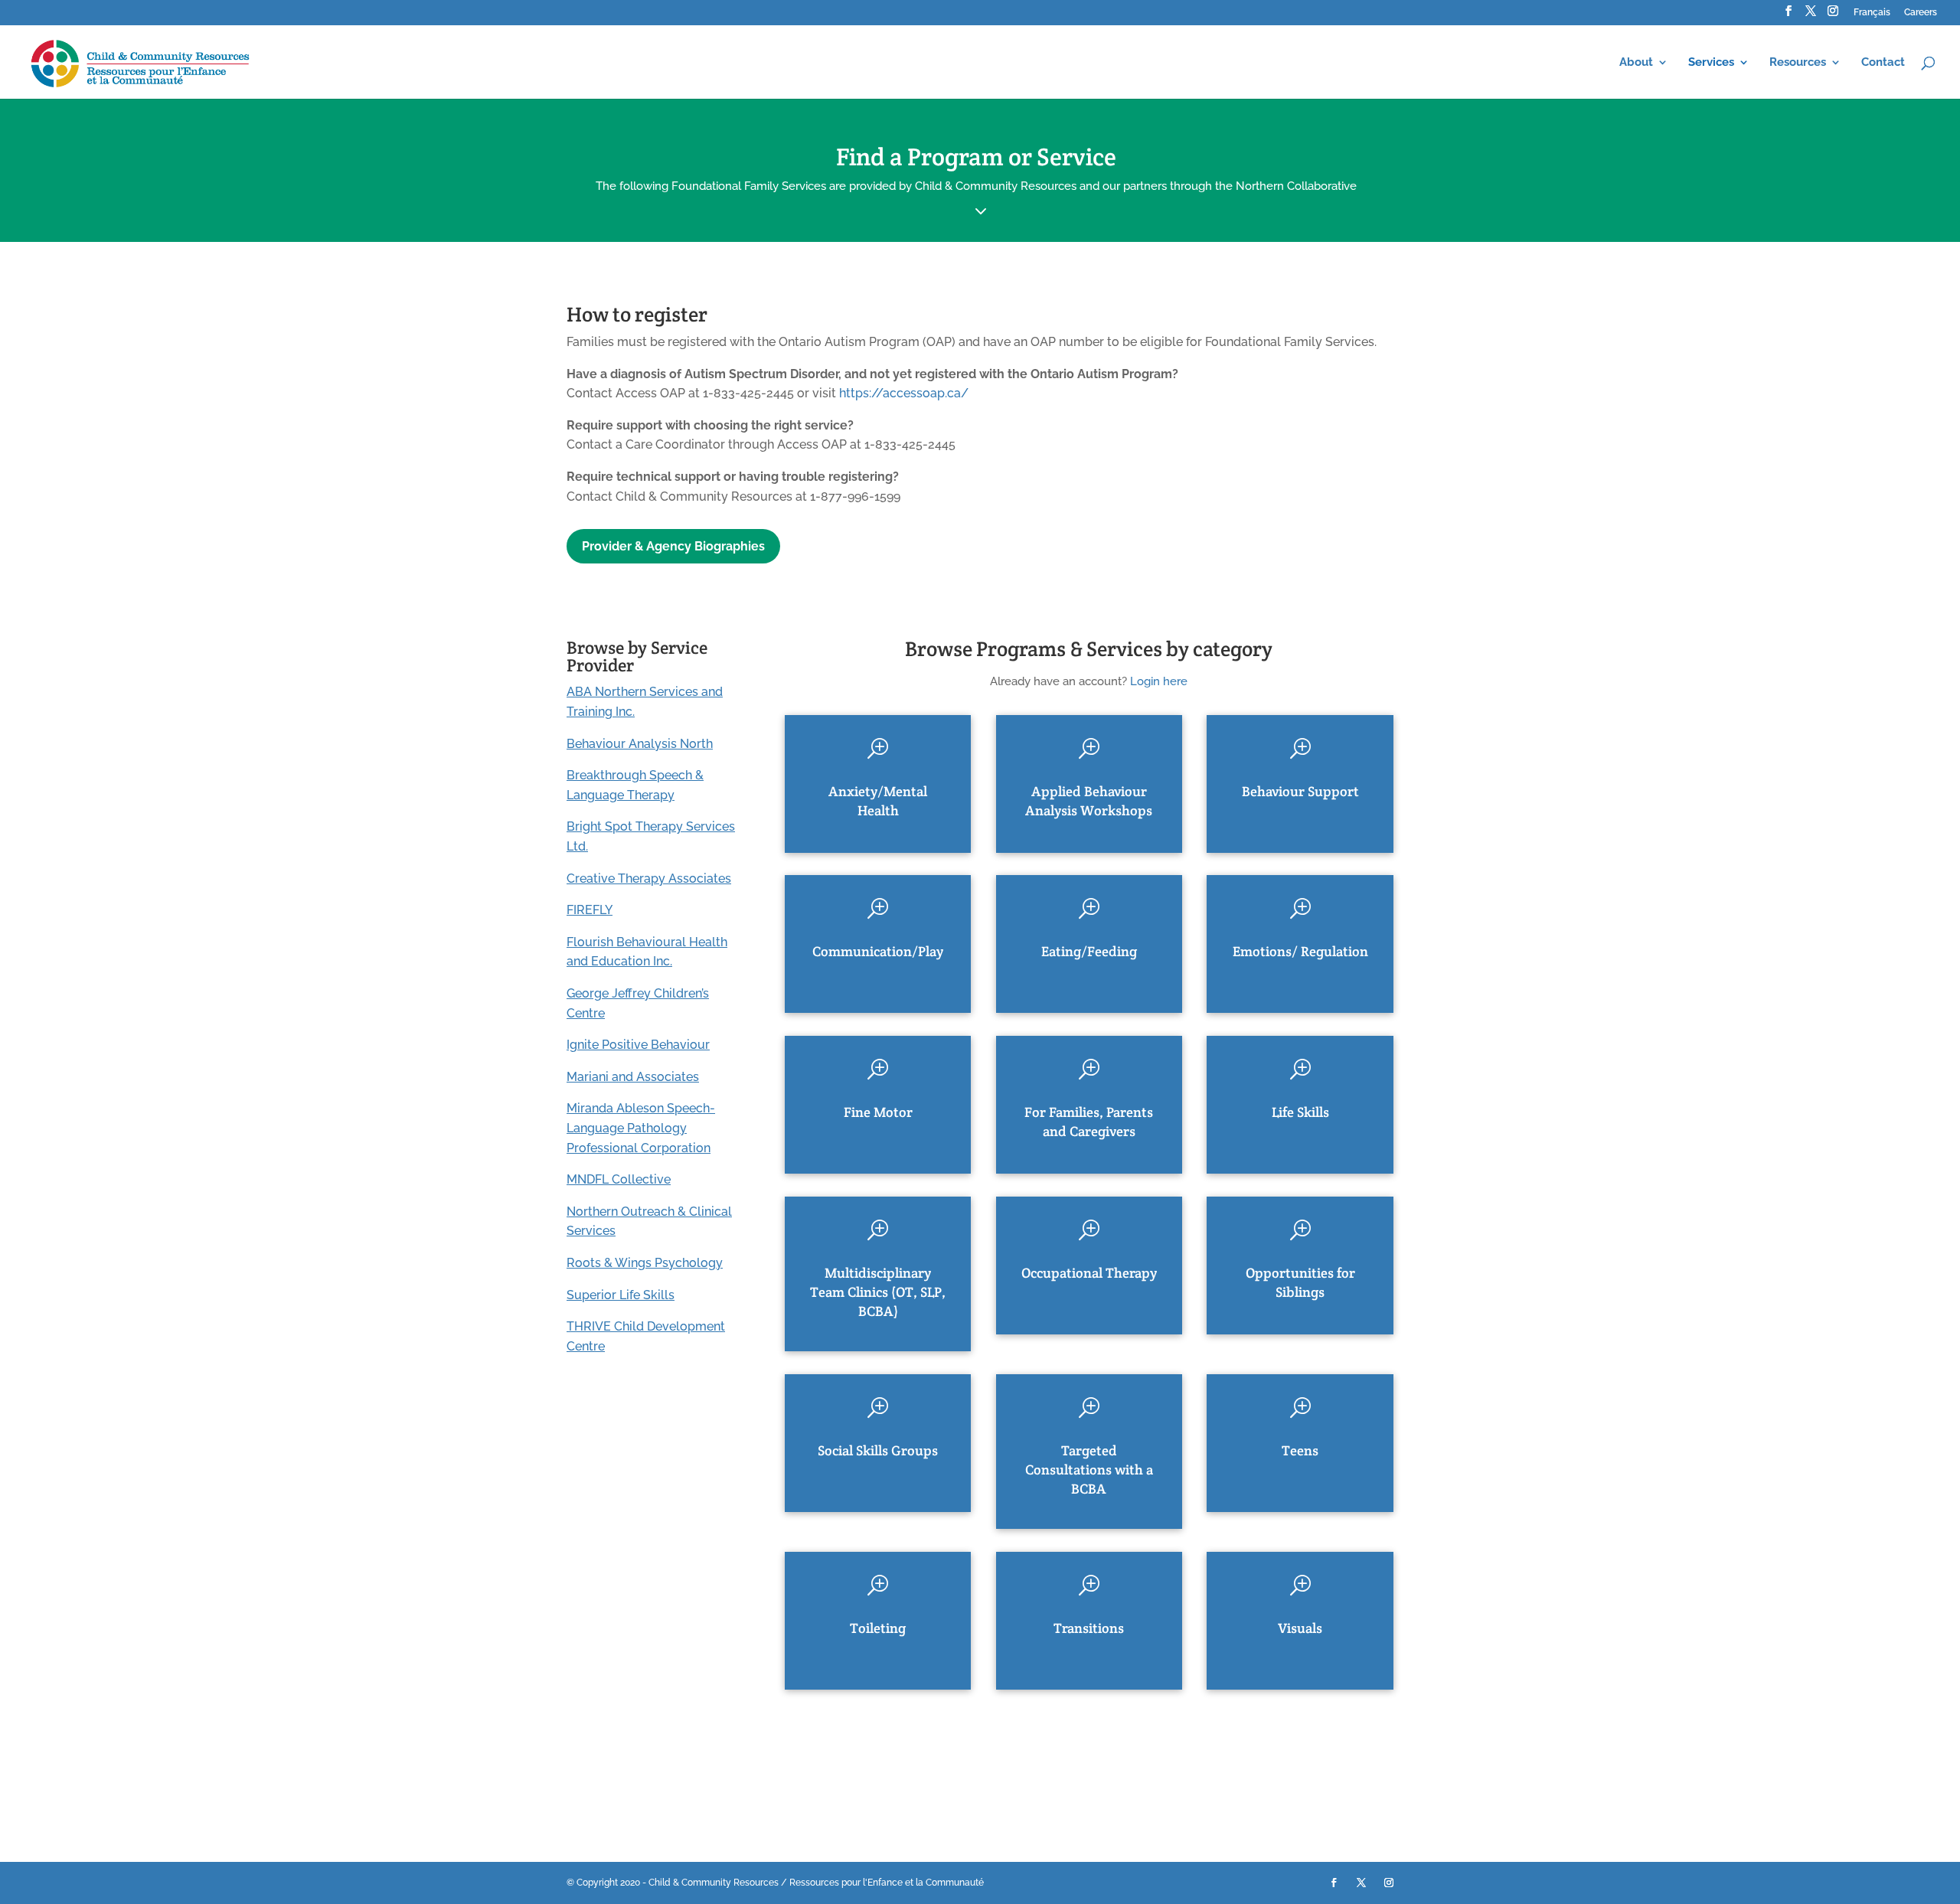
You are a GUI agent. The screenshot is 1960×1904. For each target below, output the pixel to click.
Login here (1159, 681)
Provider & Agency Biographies (673, 546)
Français (1872, 13)
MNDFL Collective (619, 1179)
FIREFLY (590, 910)
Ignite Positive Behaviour (638, 1045)
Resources (1798, 63)
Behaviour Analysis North (640, 744)
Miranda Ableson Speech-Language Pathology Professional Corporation (641, 1128)
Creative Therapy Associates (649, 879)
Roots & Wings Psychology (645, 1263)
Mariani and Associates (633, 1077)
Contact (1883, 63)
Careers (1921, 13)
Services (1711, 63)
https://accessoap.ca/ (904, 393)
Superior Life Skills (621, 1295)
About (1636, 63)
